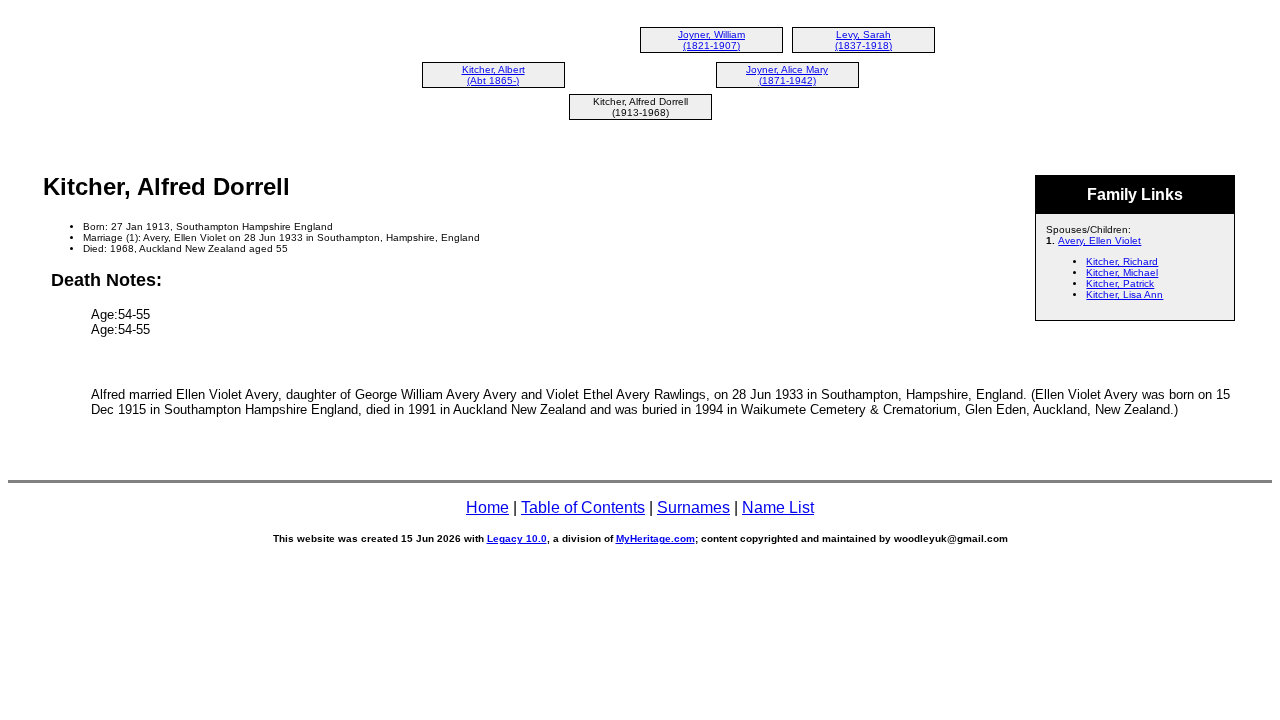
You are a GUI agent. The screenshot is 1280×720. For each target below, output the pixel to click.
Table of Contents (583, 507)
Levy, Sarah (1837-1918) (863, 40)
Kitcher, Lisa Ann (1124, 294)
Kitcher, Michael (1122, 272)
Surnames (693, 507)
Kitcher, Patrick (1120, 283)
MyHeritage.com (655, 538)
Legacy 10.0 (517, 538)
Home (487, 507)
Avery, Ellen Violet (1099, 240)
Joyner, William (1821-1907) (711, 40)
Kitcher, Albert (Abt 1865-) (493, 75)
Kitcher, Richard (1122, 261)
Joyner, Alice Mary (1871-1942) (787, 75)
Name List (778, 507)
